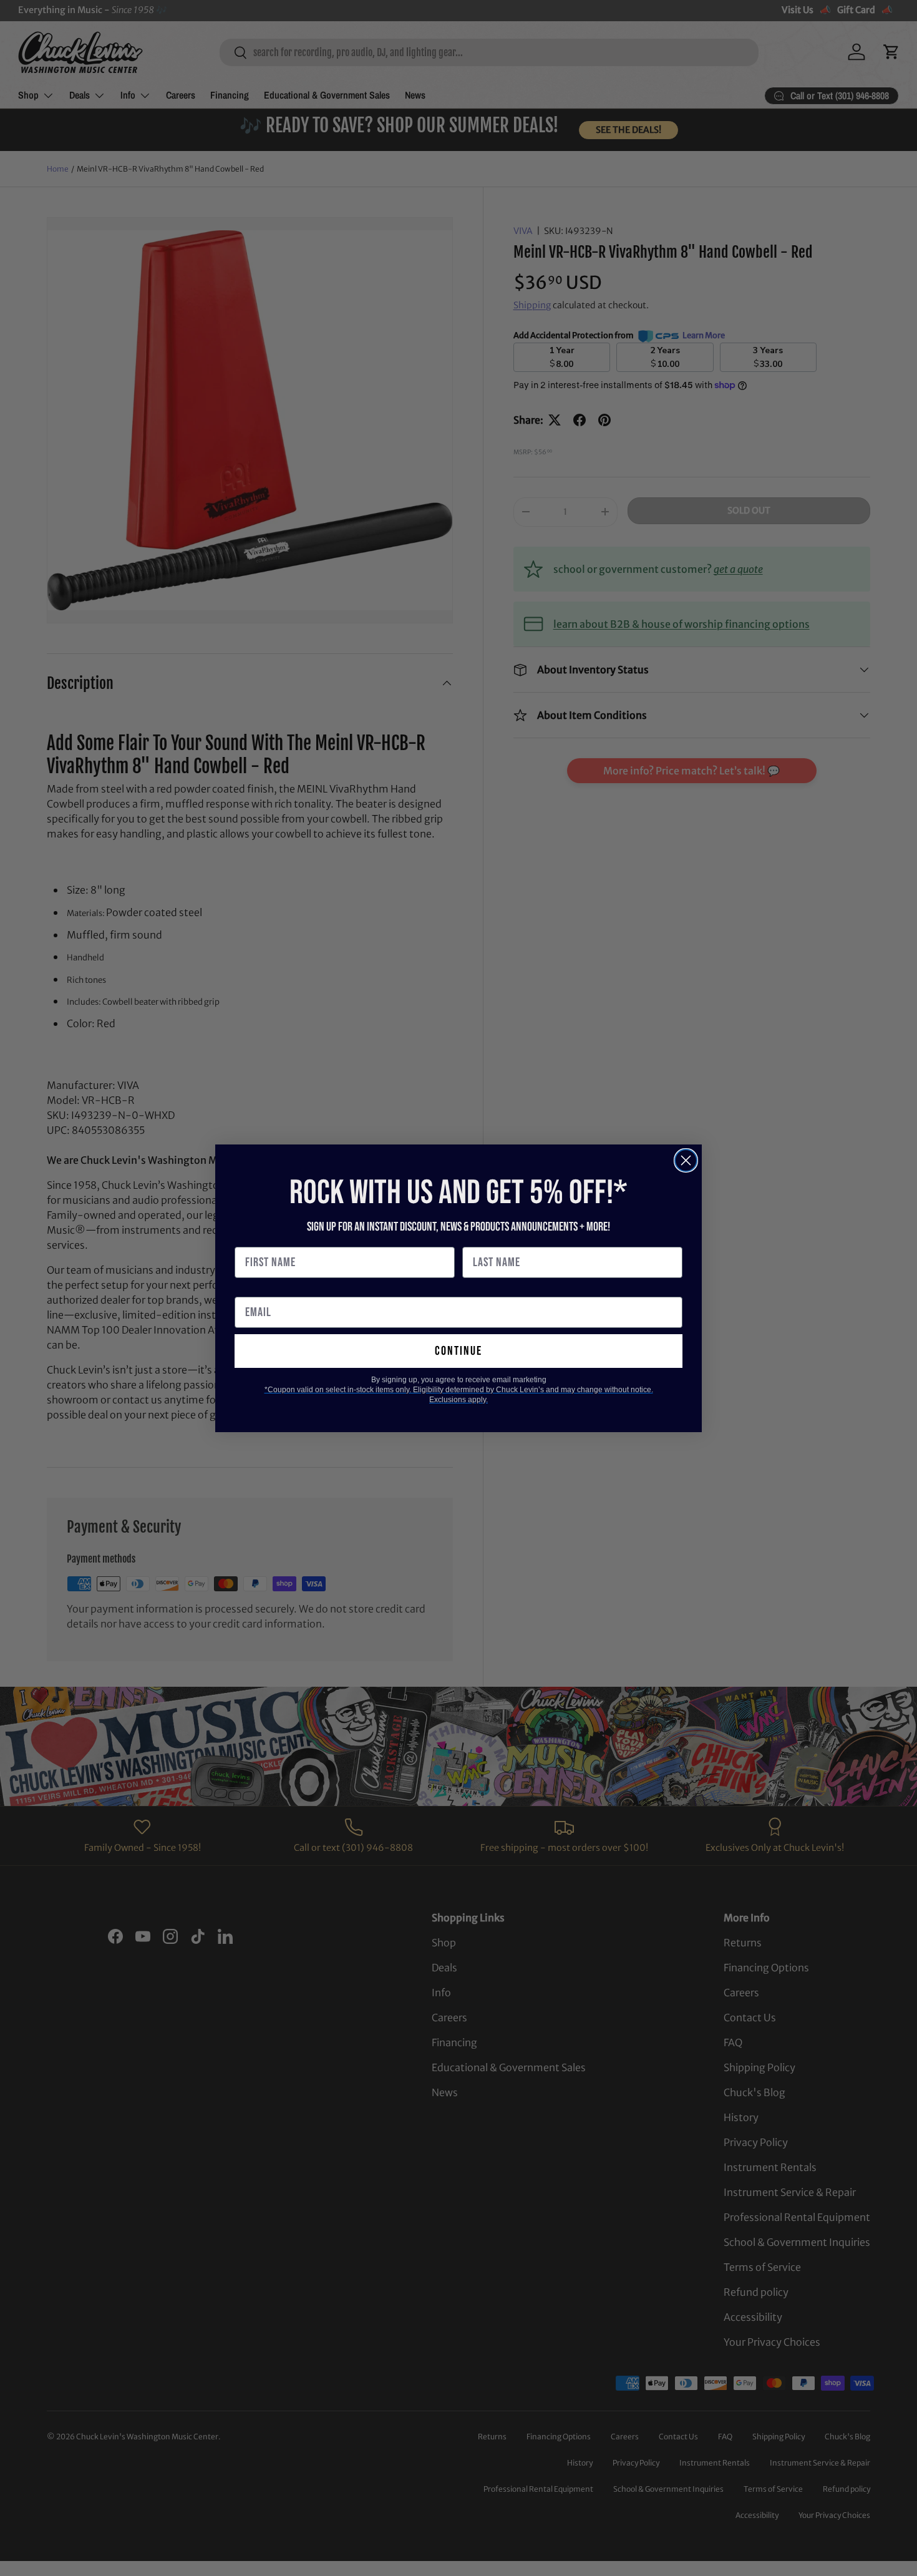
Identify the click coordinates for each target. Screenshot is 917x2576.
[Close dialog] (686, 1160)
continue (458, 1351)
